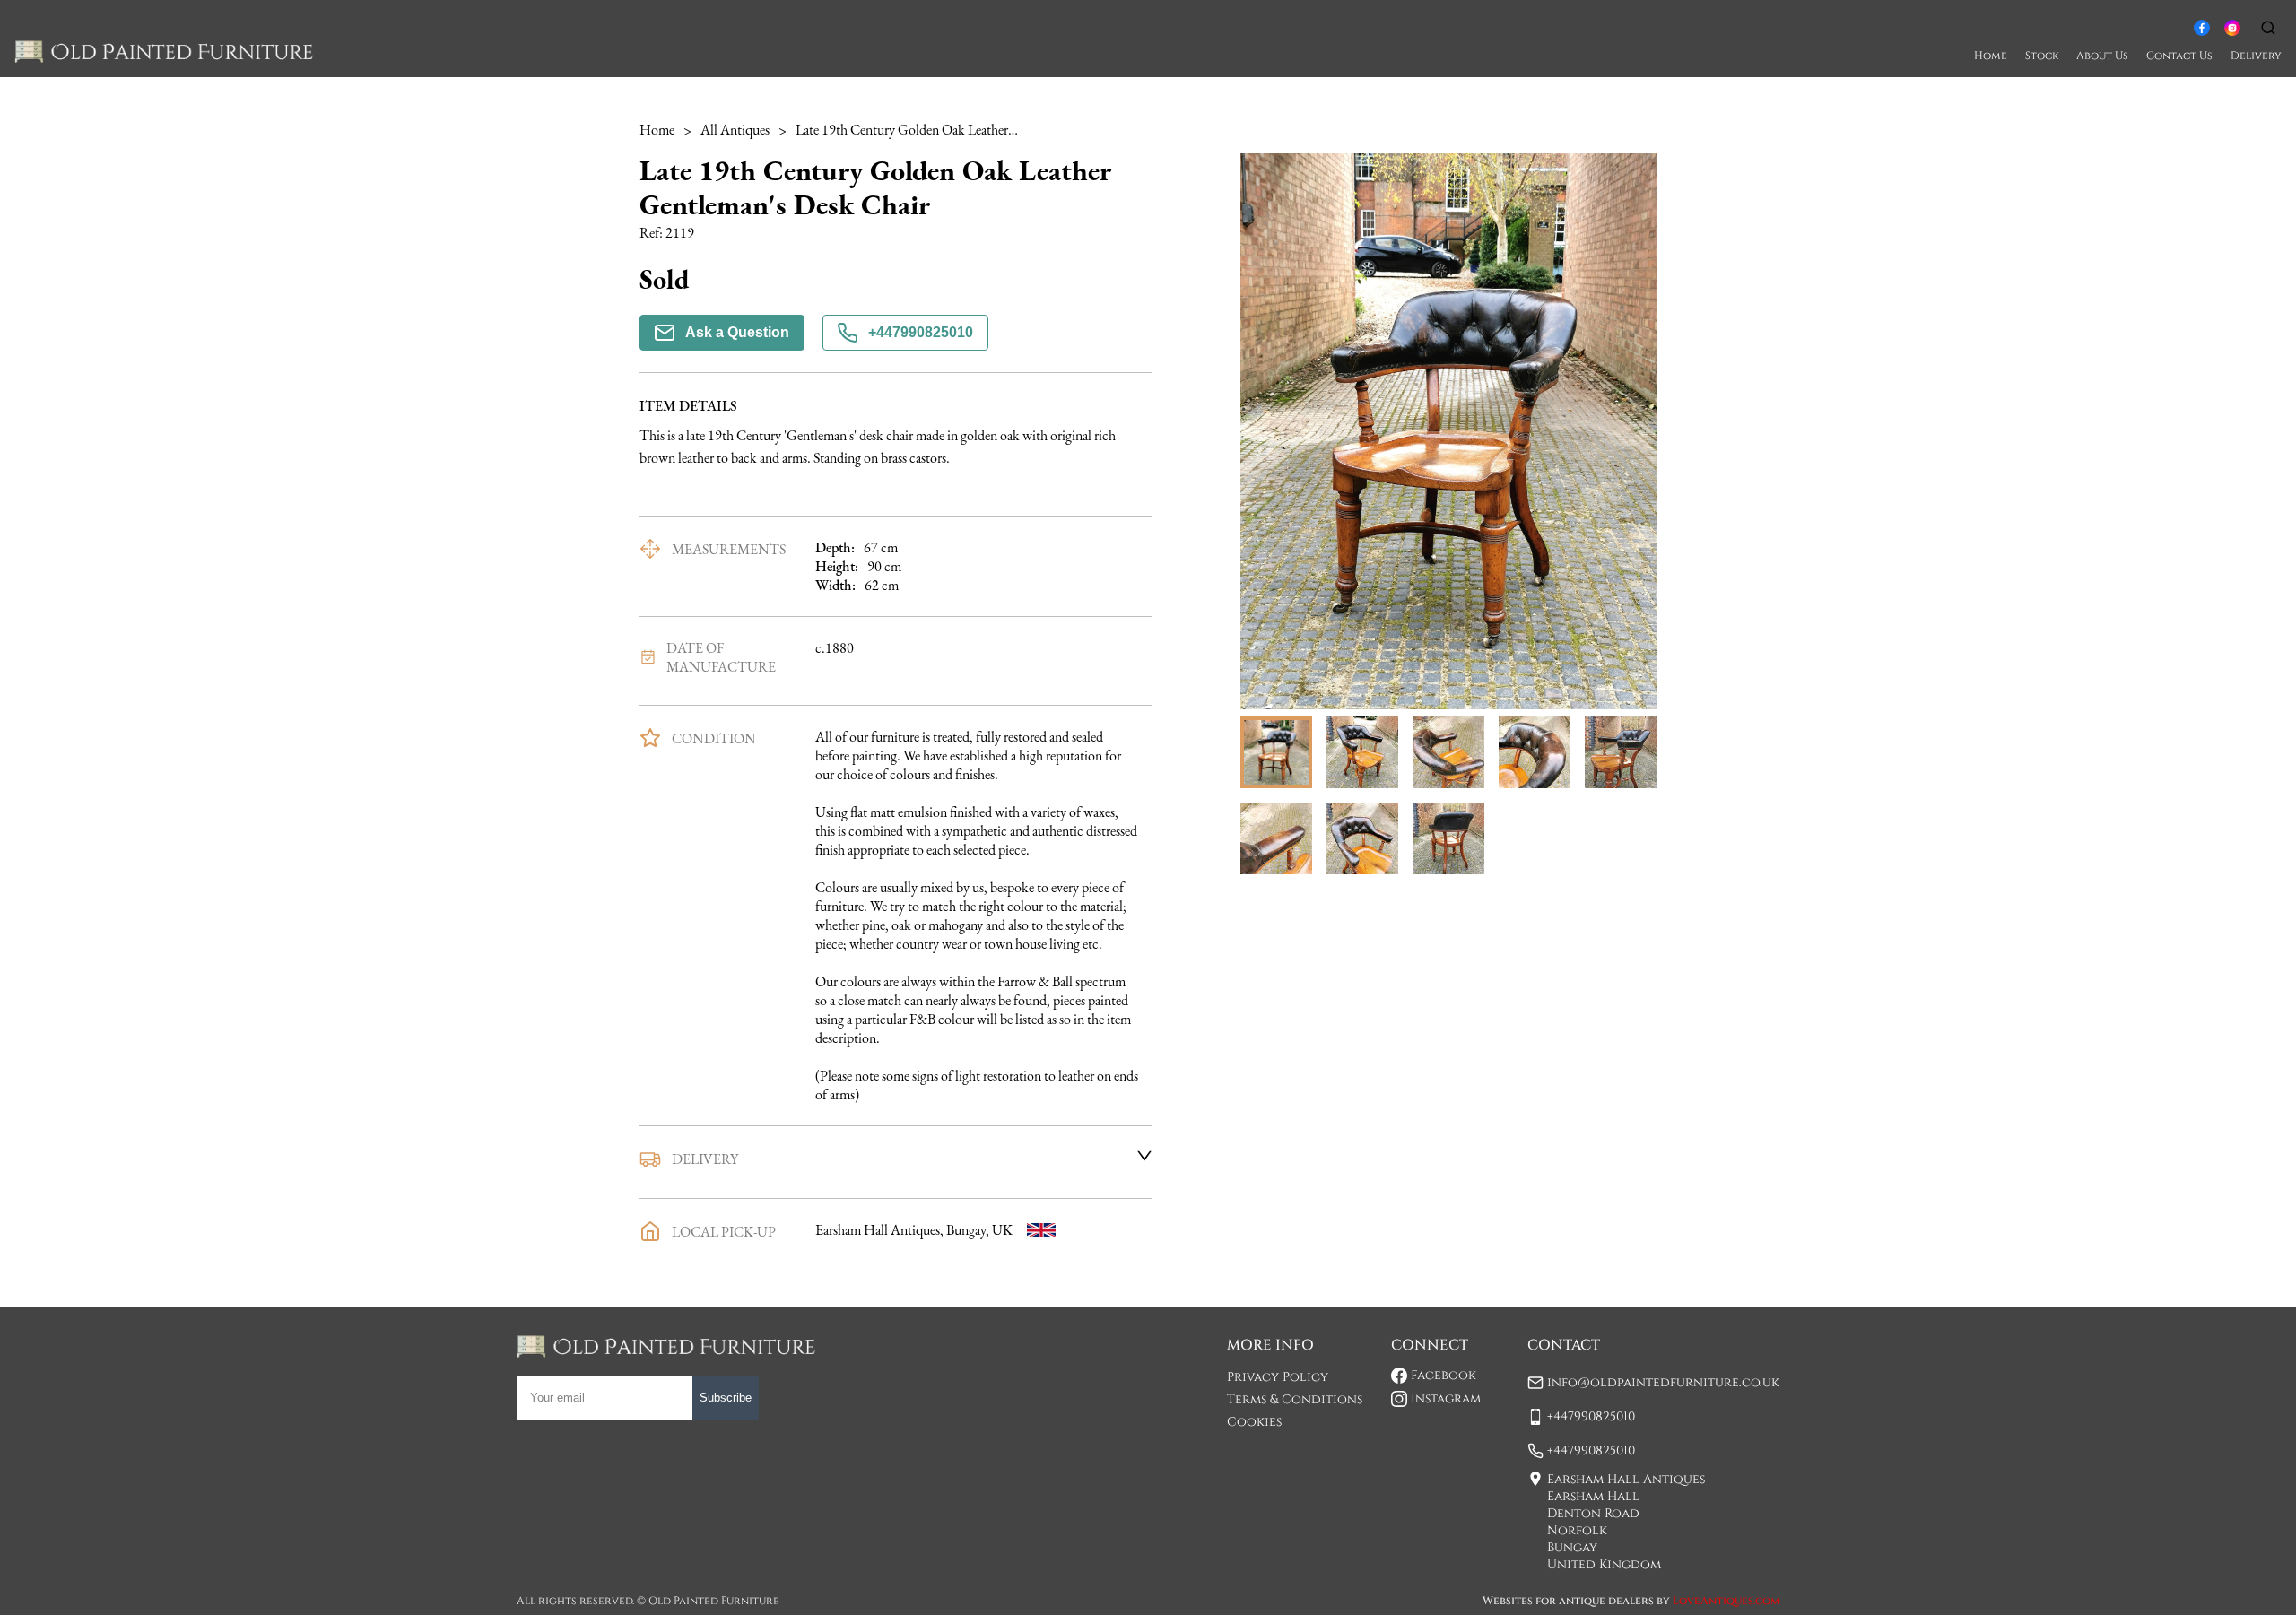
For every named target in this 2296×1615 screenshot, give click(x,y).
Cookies (1254, 1422)
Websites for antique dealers (1568, 1601)
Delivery (2256, 56)
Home (1991, 56)
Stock (2042, 56)
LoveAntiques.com (1726, 1601)
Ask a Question (737, 332)
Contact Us (2179, 56)
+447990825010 (921, 332)
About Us (2102, 56)
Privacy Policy (1278, 1377)
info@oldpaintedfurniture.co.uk (1663, 1382)
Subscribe (726, 1398)
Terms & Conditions (1295, 1399)
